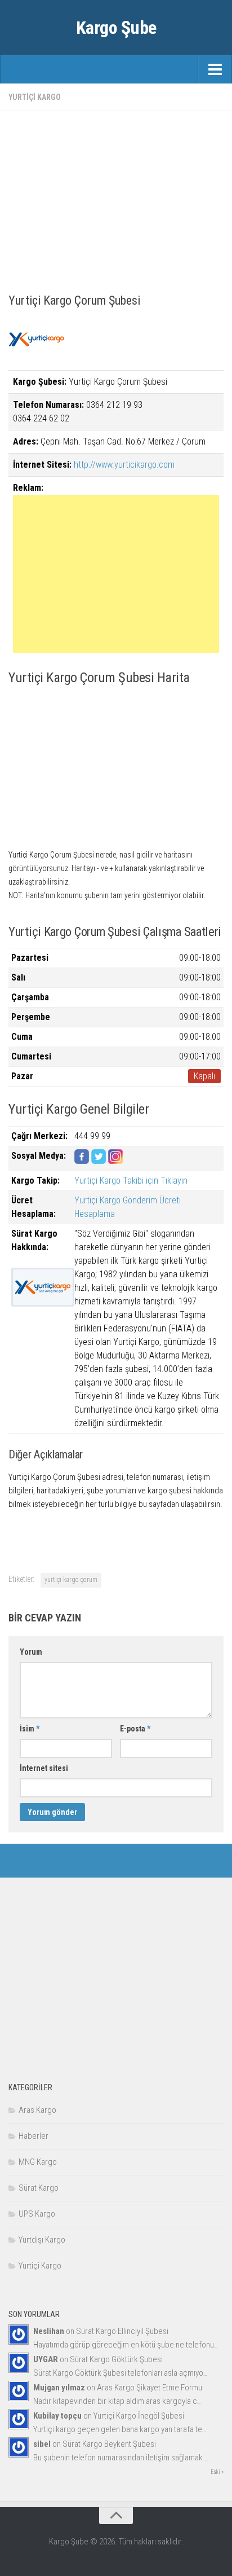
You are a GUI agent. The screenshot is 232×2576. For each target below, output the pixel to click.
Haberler (34, 2136)
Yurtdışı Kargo (42, 2240)
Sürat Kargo (39, 2188)
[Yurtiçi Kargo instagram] (115, 1161)
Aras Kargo (37, 2110)
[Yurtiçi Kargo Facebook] (82, 1161)
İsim (30, 1729)
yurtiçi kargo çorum (71, 1580)
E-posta (135, 1729)
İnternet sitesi (44, 1768)
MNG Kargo (38, 2162)
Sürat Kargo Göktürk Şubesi (116, 2359)
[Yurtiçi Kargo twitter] (99, 1161)
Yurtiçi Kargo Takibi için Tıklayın (131, 1181)
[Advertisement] (116, 199)
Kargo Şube (116, 28)
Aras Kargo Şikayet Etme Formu (150, 2388)
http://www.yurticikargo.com (124, 465)
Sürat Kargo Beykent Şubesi (109, 2444)
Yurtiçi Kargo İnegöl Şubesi (139, 2416)
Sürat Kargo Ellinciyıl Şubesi (122, 2331)
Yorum (31, 1652)
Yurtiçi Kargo (35, 97)
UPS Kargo (37, 2214)
